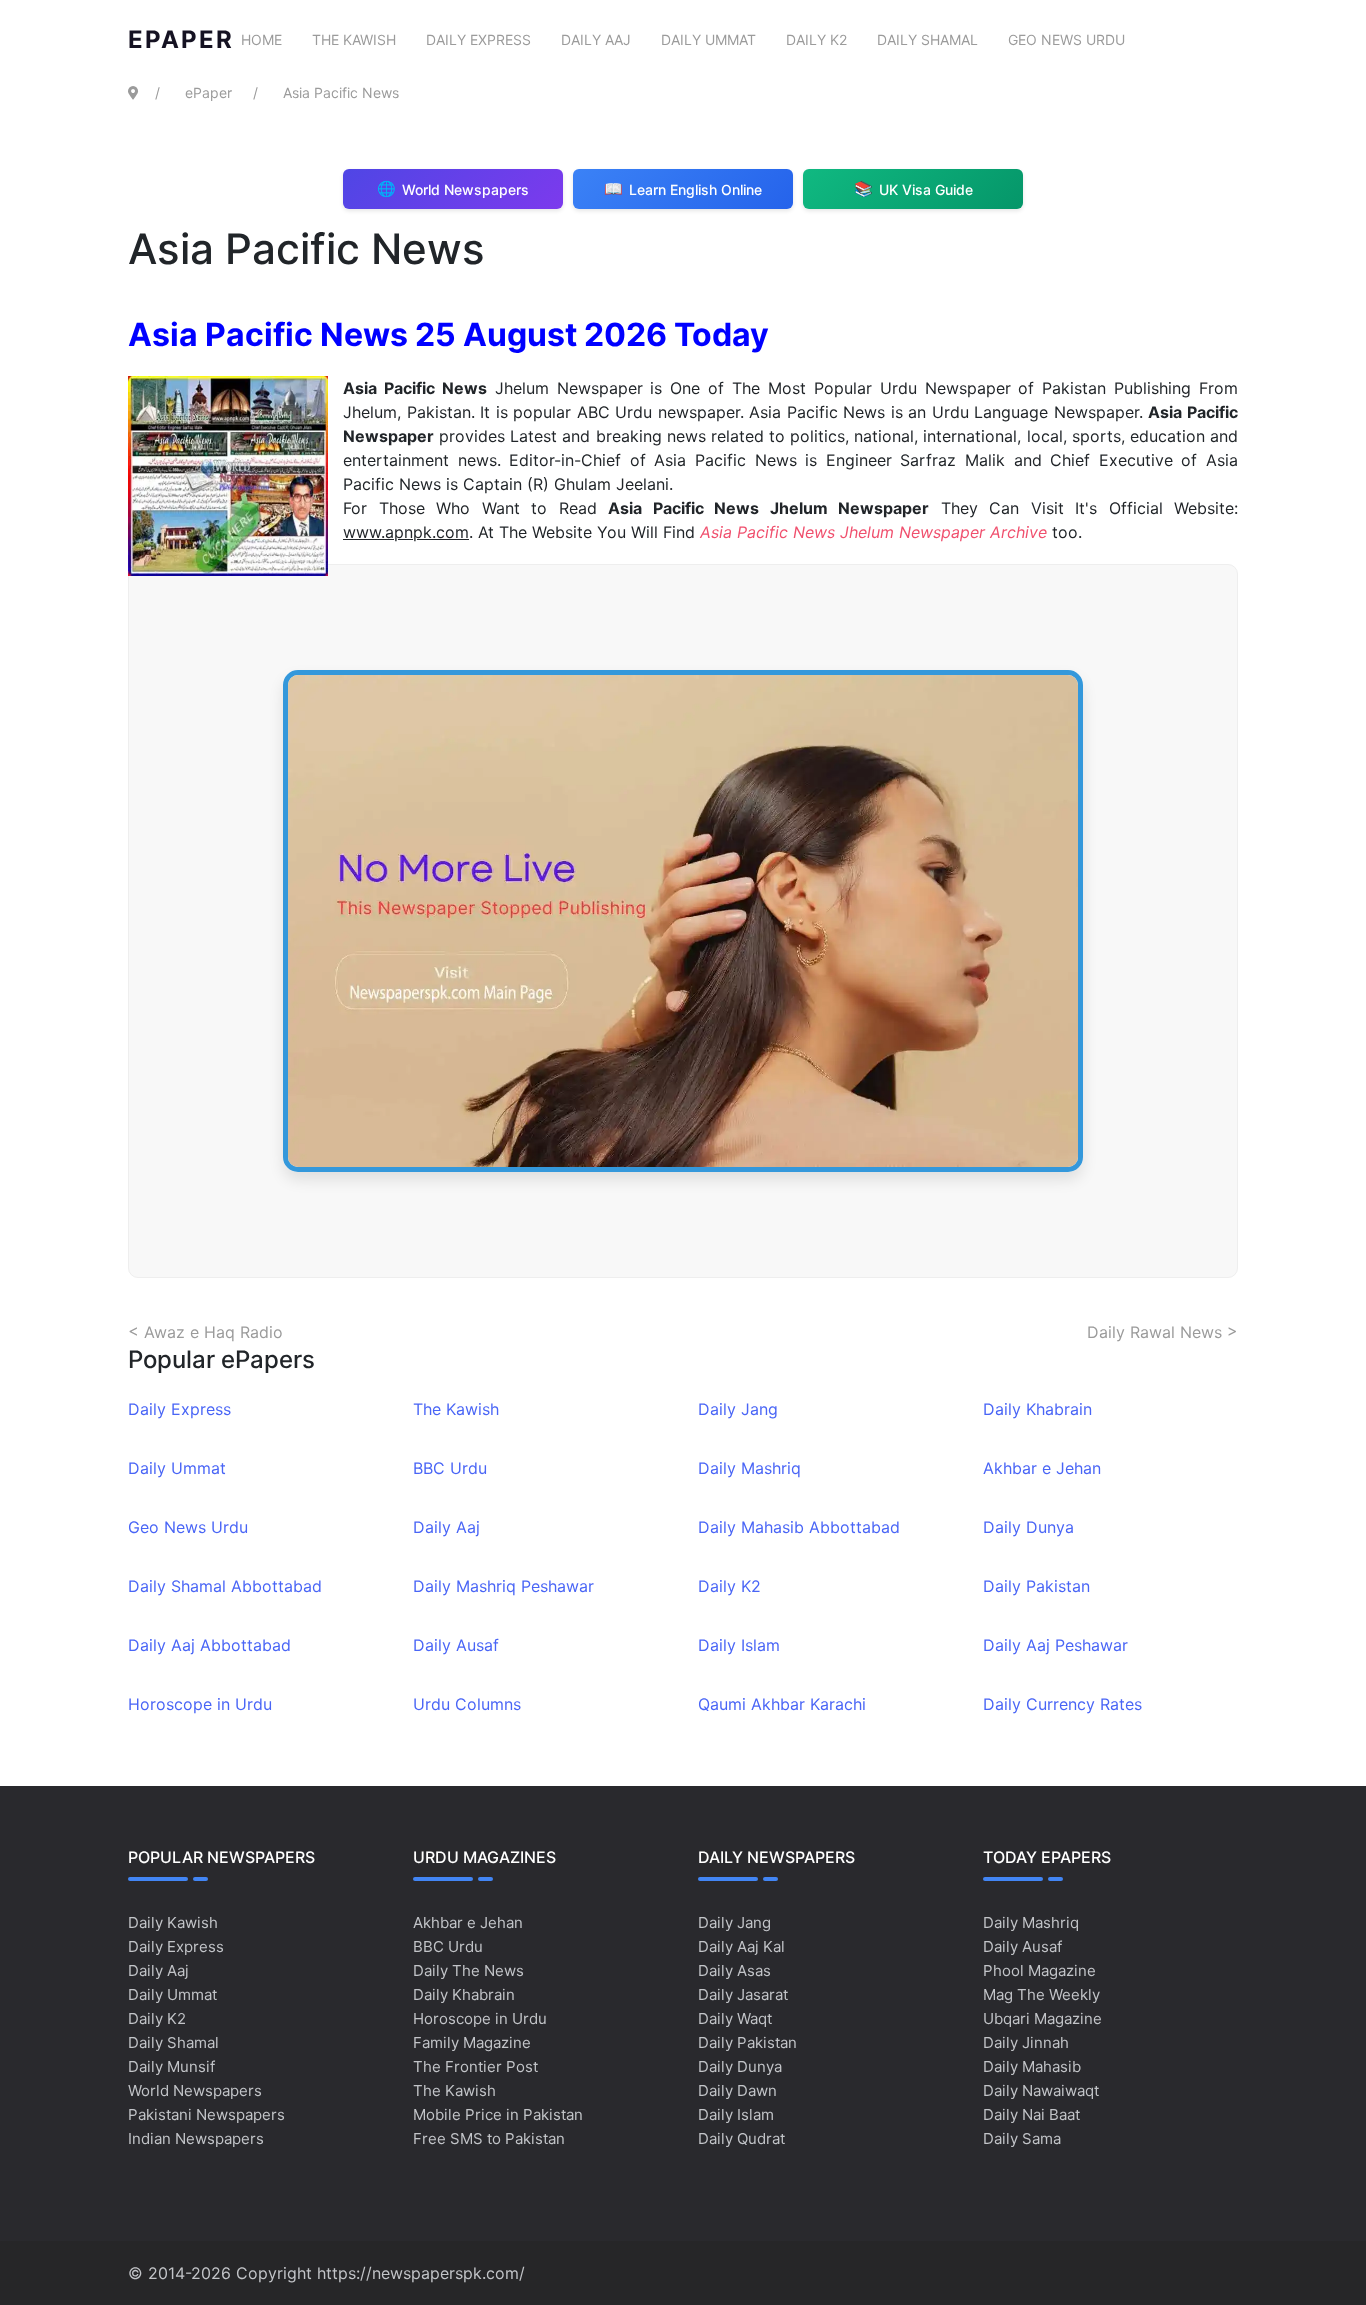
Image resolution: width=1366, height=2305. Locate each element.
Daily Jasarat (743, 1994)
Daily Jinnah (1026, 2042)
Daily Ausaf (456, 1645)
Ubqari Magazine (1042, 2018)
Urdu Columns (467, 1704)
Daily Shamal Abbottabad (225, 1586)
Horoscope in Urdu (200, 1704)
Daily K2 (816, 39)
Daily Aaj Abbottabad (209, 1645)
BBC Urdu (450, 1468)
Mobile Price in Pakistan (498, 2114)
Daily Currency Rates (1062, 1704)
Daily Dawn (737, 2090)
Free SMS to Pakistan (489, 2138)
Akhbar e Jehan (1042, 1468)
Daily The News (468, 1970)
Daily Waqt (735, 2018)
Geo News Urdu (1066, 39)
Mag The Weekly (1041, 1994)
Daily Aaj (596, 39)
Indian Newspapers (196, 2138)
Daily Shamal (927, 39)
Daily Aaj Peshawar (1055, 1645)
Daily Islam (739, 1645)
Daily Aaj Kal (741, 1946)
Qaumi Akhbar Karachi (782, 1704)
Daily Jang (738, 1409)
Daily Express (478, 39)
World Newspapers (195, 2090)
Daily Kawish (173, 1922)
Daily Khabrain (1037, 1409)
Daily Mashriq (749, 1468)
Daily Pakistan (1036, 1586)
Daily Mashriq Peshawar (503, 1586)
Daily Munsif (171, 2066)
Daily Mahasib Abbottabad (799, 1527)
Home (261, 39)
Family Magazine (472, 2042)
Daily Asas (734, 1970)
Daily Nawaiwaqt (1041, 2090)
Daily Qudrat (741, 2138)
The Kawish (354, 39)
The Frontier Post (475, 2066)
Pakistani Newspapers (206, 2114)
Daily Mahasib (1032, 2066)
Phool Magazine (1039, 1970)
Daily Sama (1022, 2138)
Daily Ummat (708, 39)
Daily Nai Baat (1031, 2114)
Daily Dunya (1028, 1527)
